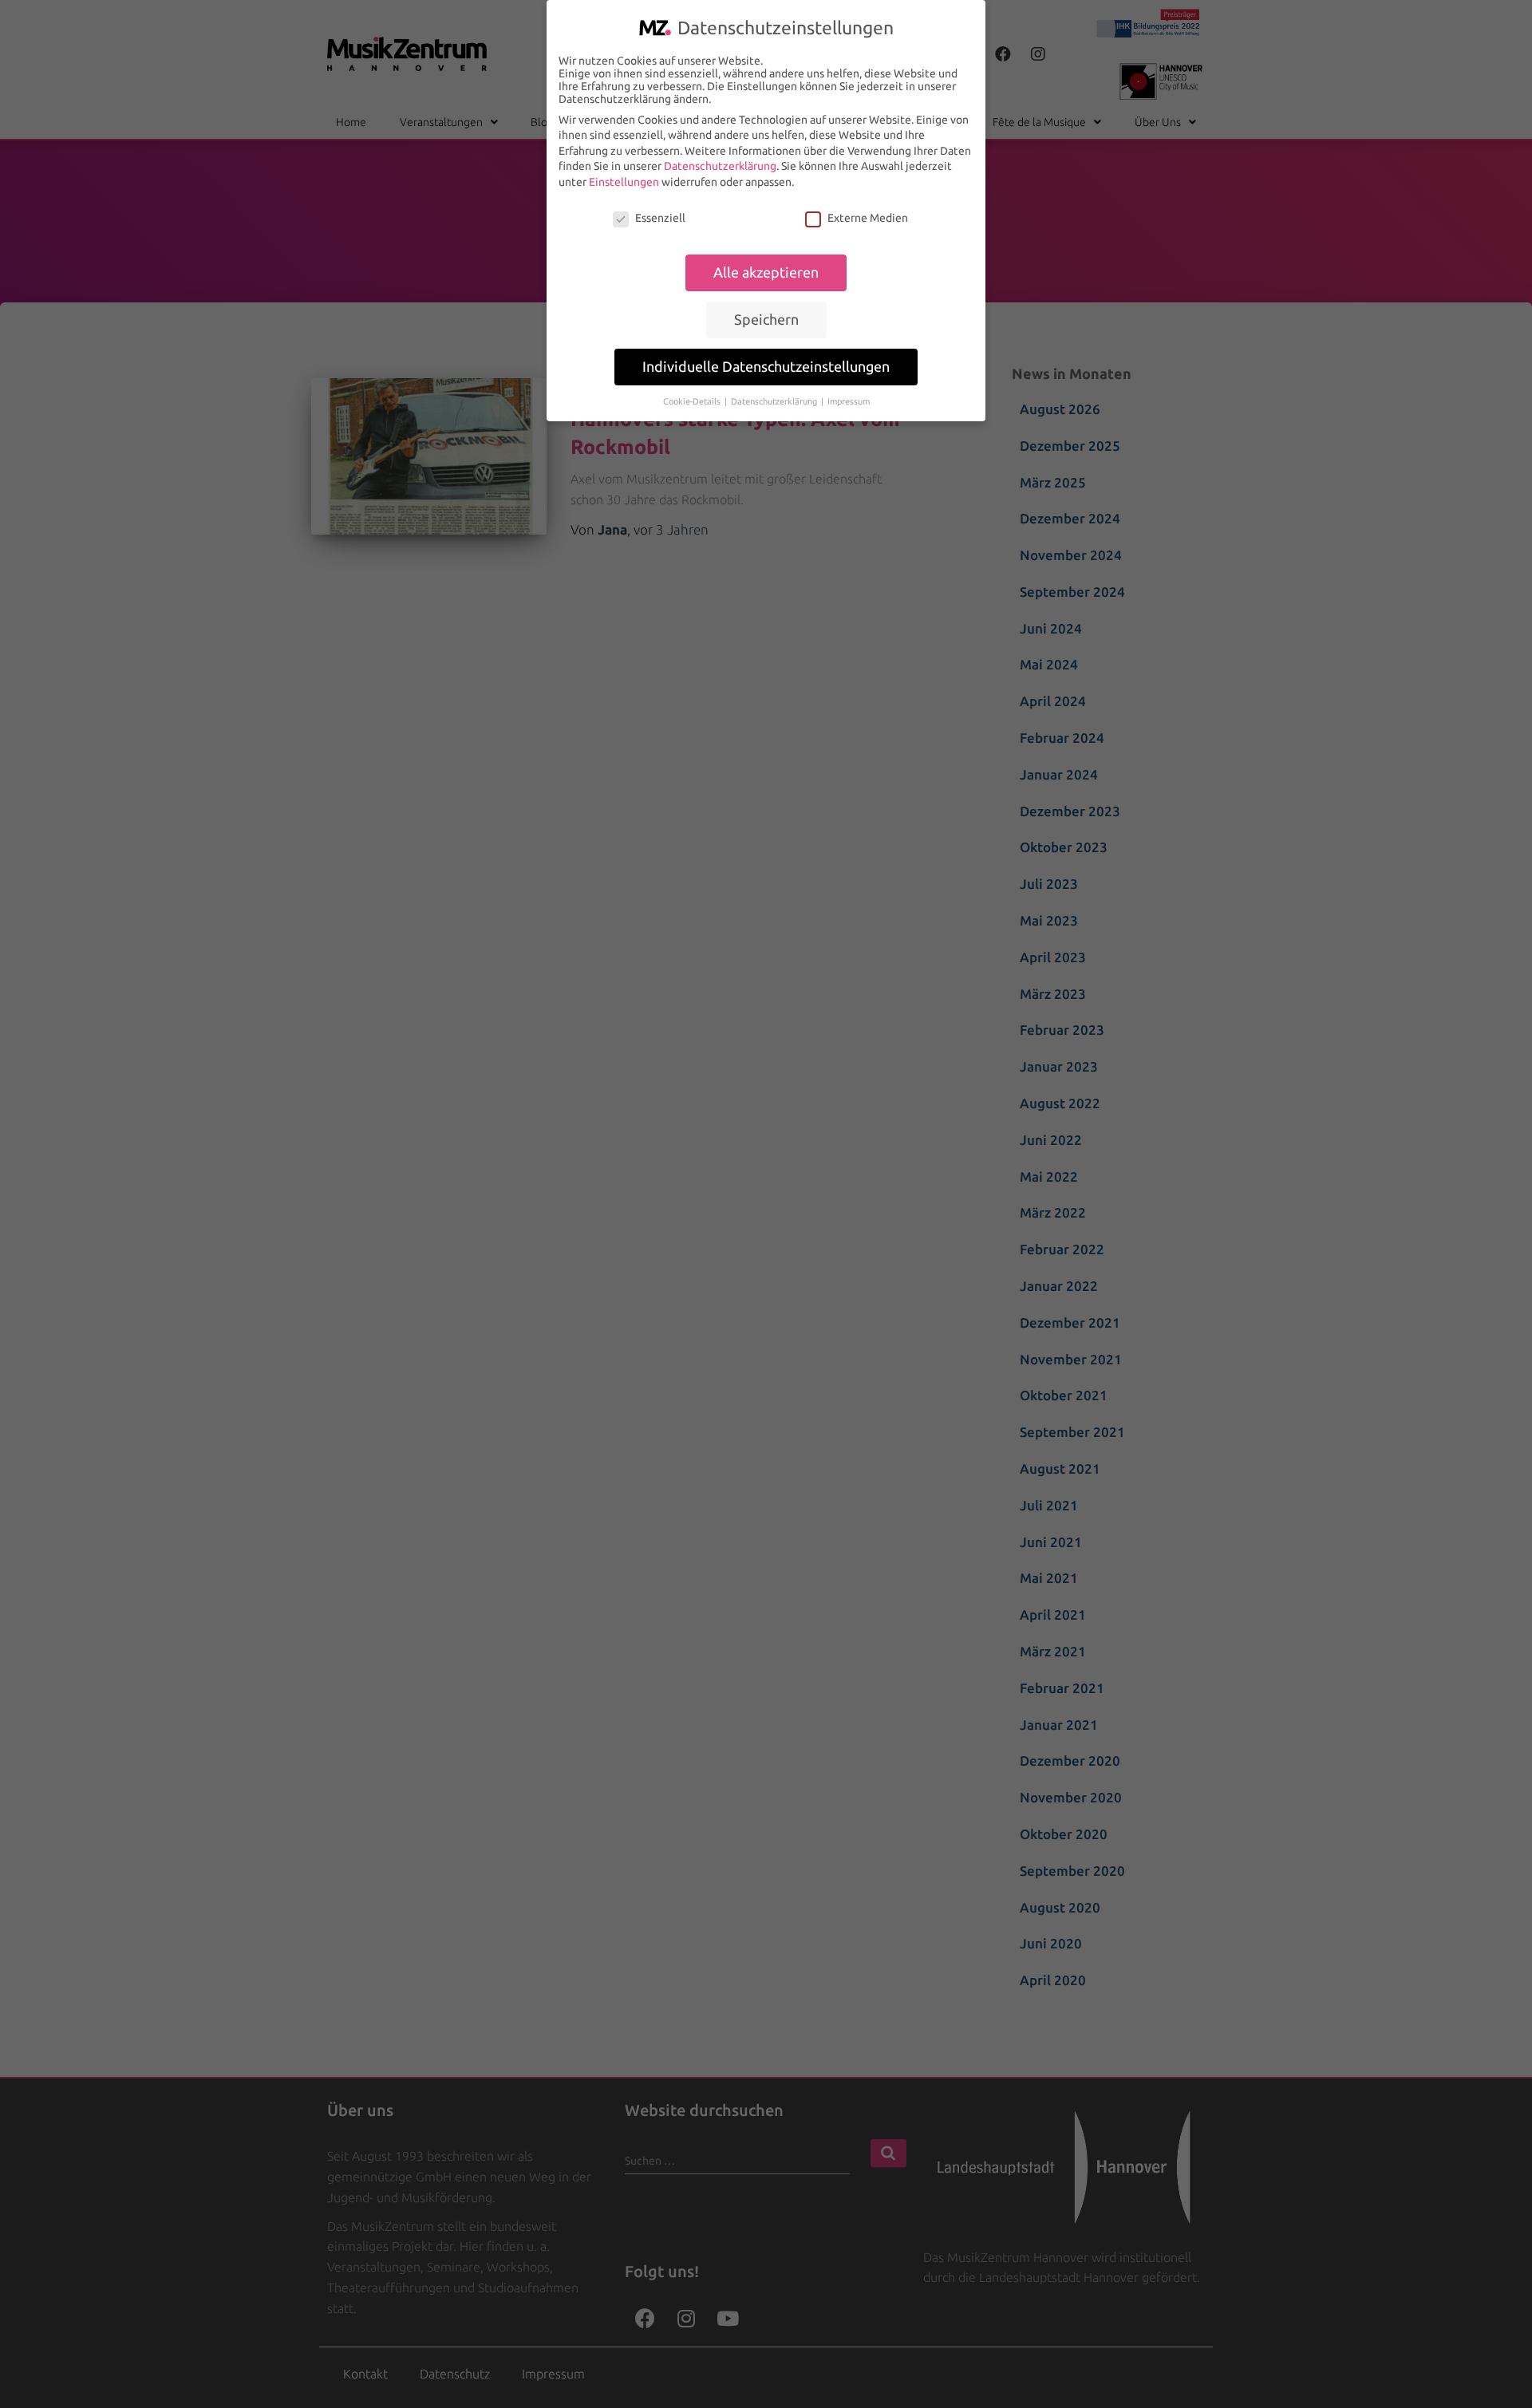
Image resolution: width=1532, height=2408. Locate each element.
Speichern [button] (766, 320)
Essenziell (660, 218)
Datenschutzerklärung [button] (775, 401)
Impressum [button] (849, 401)
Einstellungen (624, 182)
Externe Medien (868, 218)
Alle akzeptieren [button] (766, 272)
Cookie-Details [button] (693, 401)
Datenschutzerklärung (720, 166)
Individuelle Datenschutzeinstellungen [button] (766, 367)
